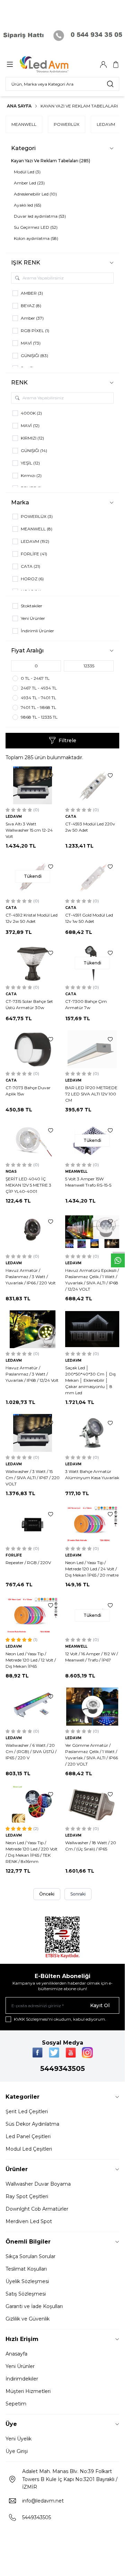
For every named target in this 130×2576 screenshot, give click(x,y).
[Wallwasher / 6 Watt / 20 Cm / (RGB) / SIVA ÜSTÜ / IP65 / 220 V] (33, 1706)
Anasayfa (16, 2354)
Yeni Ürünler (20, 2366)
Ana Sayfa (19, 106)
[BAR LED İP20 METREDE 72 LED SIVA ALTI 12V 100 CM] (92, 1049)
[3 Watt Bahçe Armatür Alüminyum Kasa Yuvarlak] (92, 1433)
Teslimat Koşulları (26, 2269)
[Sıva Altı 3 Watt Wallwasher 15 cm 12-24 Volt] (33, 785)
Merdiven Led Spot (29, 2221)
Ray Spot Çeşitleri (27, 2196)
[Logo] (53, 64)
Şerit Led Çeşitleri (27, 2111)
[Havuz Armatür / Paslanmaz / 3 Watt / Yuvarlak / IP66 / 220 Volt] (33, 1231)
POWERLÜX (67, 124)
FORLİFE (14, 1555)
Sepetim (16, 2404)
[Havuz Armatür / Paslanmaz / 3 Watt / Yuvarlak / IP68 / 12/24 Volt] (33, 1329)
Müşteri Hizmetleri (28, 2391)
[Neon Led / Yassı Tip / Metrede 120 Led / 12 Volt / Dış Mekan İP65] (33, 1615)
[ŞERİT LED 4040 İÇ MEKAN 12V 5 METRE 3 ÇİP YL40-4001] (33, 1140)
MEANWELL (24, 124)
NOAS (11, 1172)
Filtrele (67, 740)
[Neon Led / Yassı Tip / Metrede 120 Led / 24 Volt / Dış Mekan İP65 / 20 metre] (92, 1524)
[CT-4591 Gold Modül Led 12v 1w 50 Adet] (92, 877)
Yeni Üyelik (19, 2439)
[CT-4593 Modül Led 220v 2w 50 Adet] (92, 785)
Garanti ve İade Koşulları (34, 2306)
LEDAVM (106, 124)
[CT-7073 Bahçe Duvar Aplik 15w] (33, 1049)
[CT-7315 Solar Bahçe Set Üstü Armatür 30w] (33, 963)
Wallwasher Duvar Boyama (38, 2184)
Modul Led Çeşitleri (29, 2149)
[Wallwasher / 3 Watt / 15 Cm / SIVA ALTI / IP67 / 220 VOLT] (33, 1433)
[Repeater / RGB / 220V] (33, 1524)
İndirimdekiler (22, 2379)
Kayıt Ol (100, 2005)
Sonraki (78, 1894)
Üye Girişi (17, 2451)
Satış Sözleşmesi (26, 2294)
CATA (71, 817)
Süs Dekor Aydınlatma (32, 2124)
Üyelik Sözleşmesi (27, 2281)
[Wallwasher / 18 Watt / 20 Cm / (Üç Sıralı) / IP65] (92, 1804)
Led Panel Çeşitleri (28, 2136)
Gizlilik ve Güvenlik (28, 2319)
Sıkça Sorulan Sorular (31, 2256)
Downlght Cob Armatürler (37, 2209)
